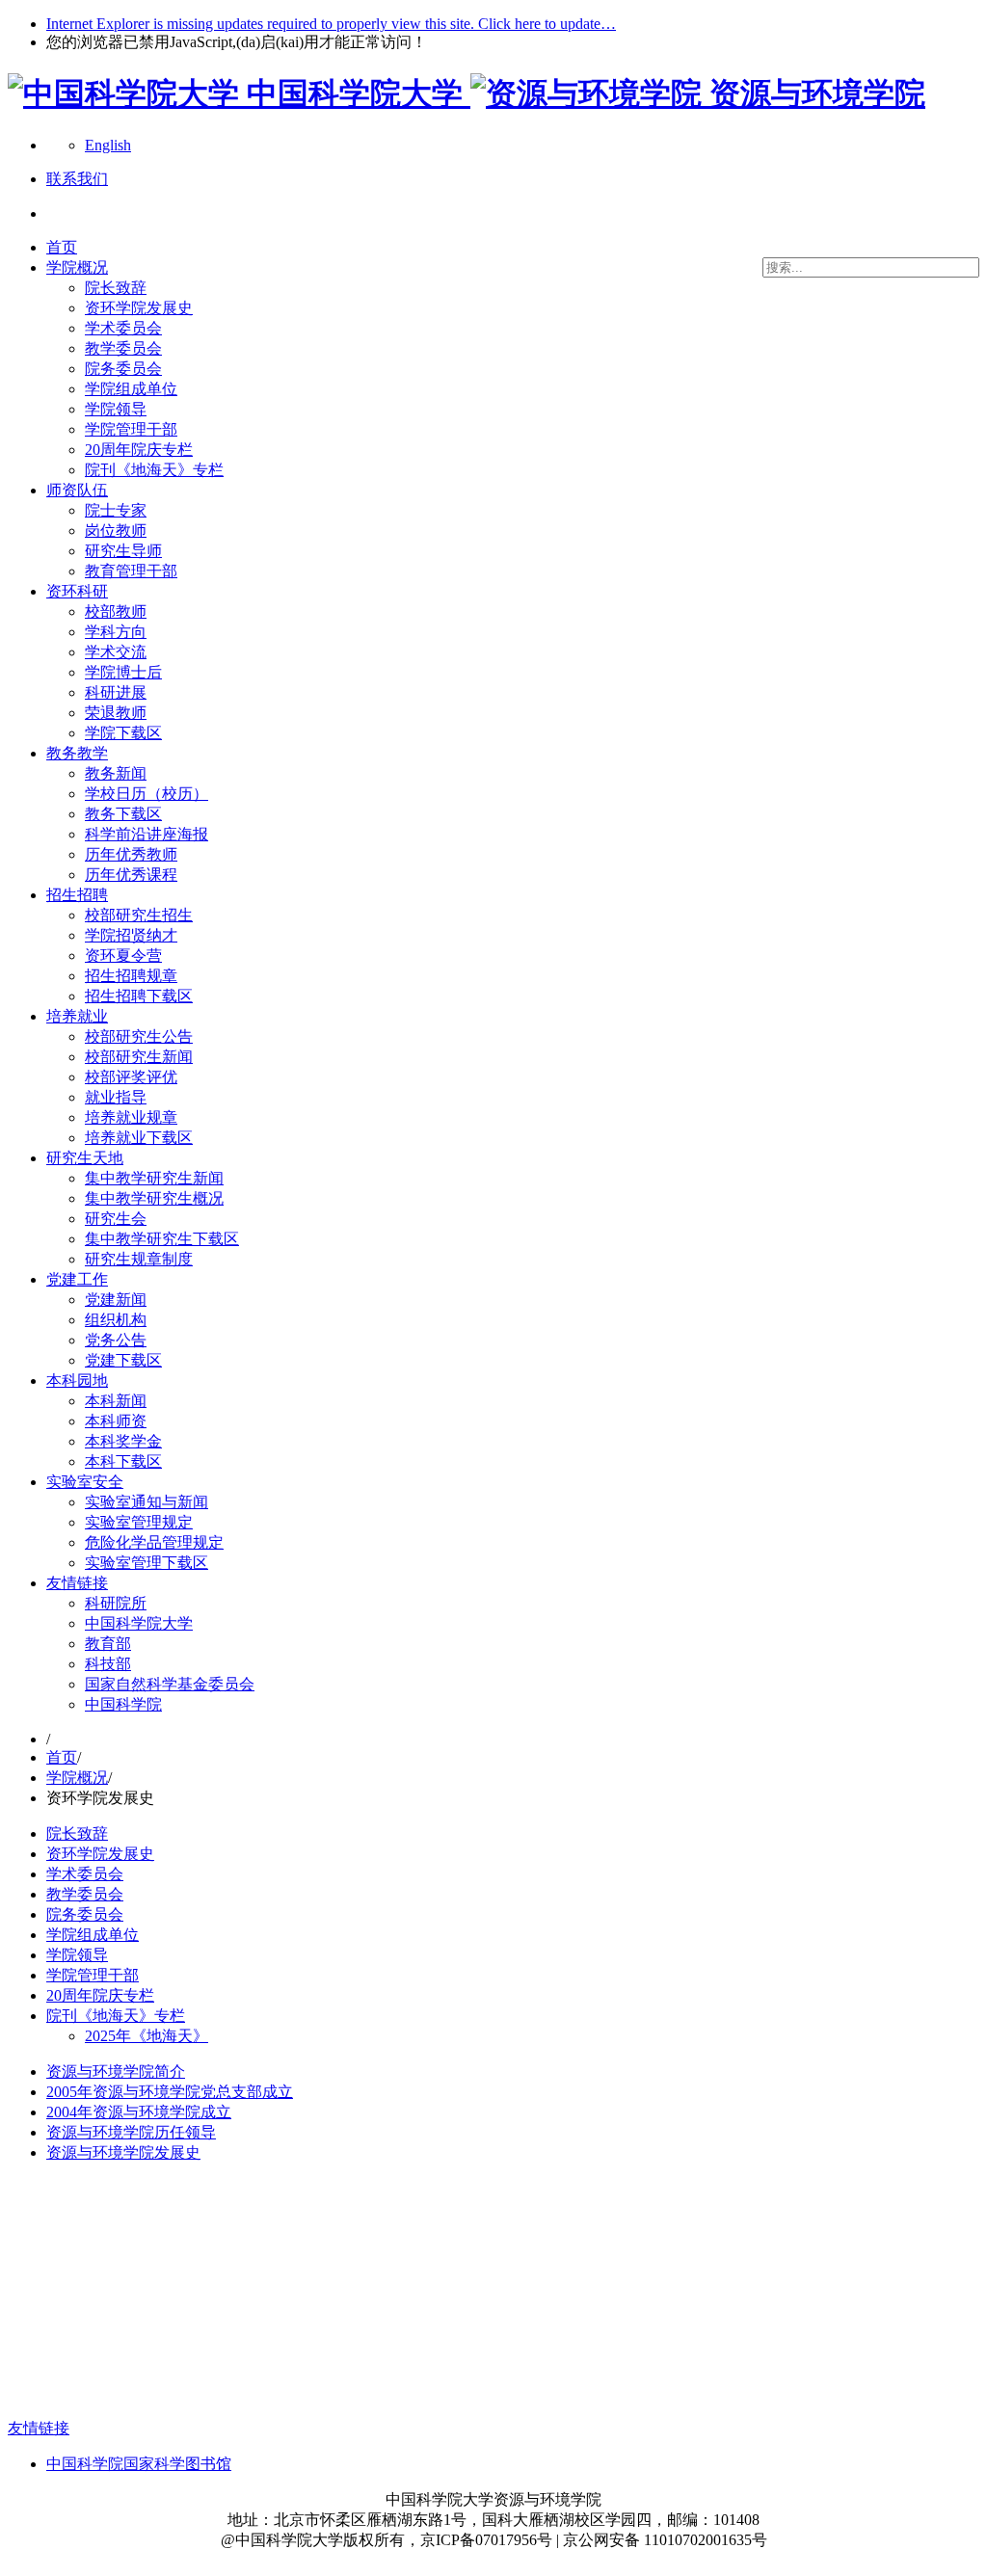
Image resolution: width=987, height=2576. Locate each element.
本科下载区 (123, 1461)
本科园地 (77, 1381)
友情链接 (77, 1583)
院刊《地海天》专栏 (154, 470)
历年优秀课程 (131, 875)
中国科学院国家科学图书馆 (139, 2464)
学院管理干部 (131, 429)
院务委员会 (123, 369)
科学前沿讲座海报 (147, 834)
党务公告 (116, 1340)
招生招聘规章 (131, 976)
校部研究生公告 (139, 1036)
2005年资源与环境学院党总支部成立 (170, 2092)
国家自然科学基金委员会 (170, 1684)
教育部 (108, 1644)
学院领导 (116, 409)
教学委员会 (123, 348)
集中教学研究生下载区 (162, 1239)
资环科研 (77, 591)
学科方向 (116, 632)
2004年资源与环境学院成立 (139, 2112)
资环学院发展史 (139, 308)
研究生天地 (85, 1158)
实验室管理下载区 (147, 1563)
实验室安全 (85, 1482)
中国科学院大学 (139, 1623)
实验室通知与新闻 (147, 1502)
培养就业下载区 (139, 1138)
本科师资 (116, 1421)
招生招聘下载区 (139, 996)
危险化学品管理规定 (154, 1542)
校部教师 (116, 611)
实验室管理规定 (139, 1522)
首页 (62, 247)
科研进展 (116, 692)
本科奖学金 (123, 1441)
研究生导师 (123, 551)
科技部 (108, 1664)
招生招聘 (77, 895)
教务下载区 (123, 814)
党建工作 (77, 1279)
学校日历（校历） (147, 794)
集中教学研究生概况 (154, 1198)
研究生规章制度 (139, 1259)
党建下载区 (123, 1360)
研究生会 (116, 1219)
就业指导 (116, 1097)
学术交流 (116, 652)
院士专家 (116, 510)
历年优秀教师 (131, 854)
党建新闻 (116, 1300)
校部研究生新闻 (139, 1057)
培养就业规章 (131, 1117)
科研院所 (116, 1603)
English (108, 145)
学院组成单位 (131, 389)
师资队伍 (77, 490)
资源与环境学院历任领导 (131, 2132)
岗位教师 (116, 531)
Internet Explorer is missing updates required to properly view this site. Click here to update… (331, 24)
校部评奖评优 (131, 1077)
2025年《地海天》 (147, 2036)
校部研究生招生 (139, 915)
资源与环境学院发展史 (123, 2152)
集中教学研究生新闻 (154, 1178)
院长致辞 (116, 288)
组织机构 (116, 1320)
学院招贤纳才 (131, 935)
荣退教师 (116, 713)
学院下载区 (123, 733)
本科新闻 (116, 1401)
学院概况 (77, 267)
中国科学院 (123, 1704)
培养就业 (77, 1016)
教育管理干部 (131, 571)
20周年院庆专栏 (139, 450)
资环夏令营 (123, 956)
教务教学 (77, 753)
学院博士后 (123, 672)
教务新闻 (116, 773)
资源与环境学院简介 (116, 2071)
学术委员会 (123, 328)
